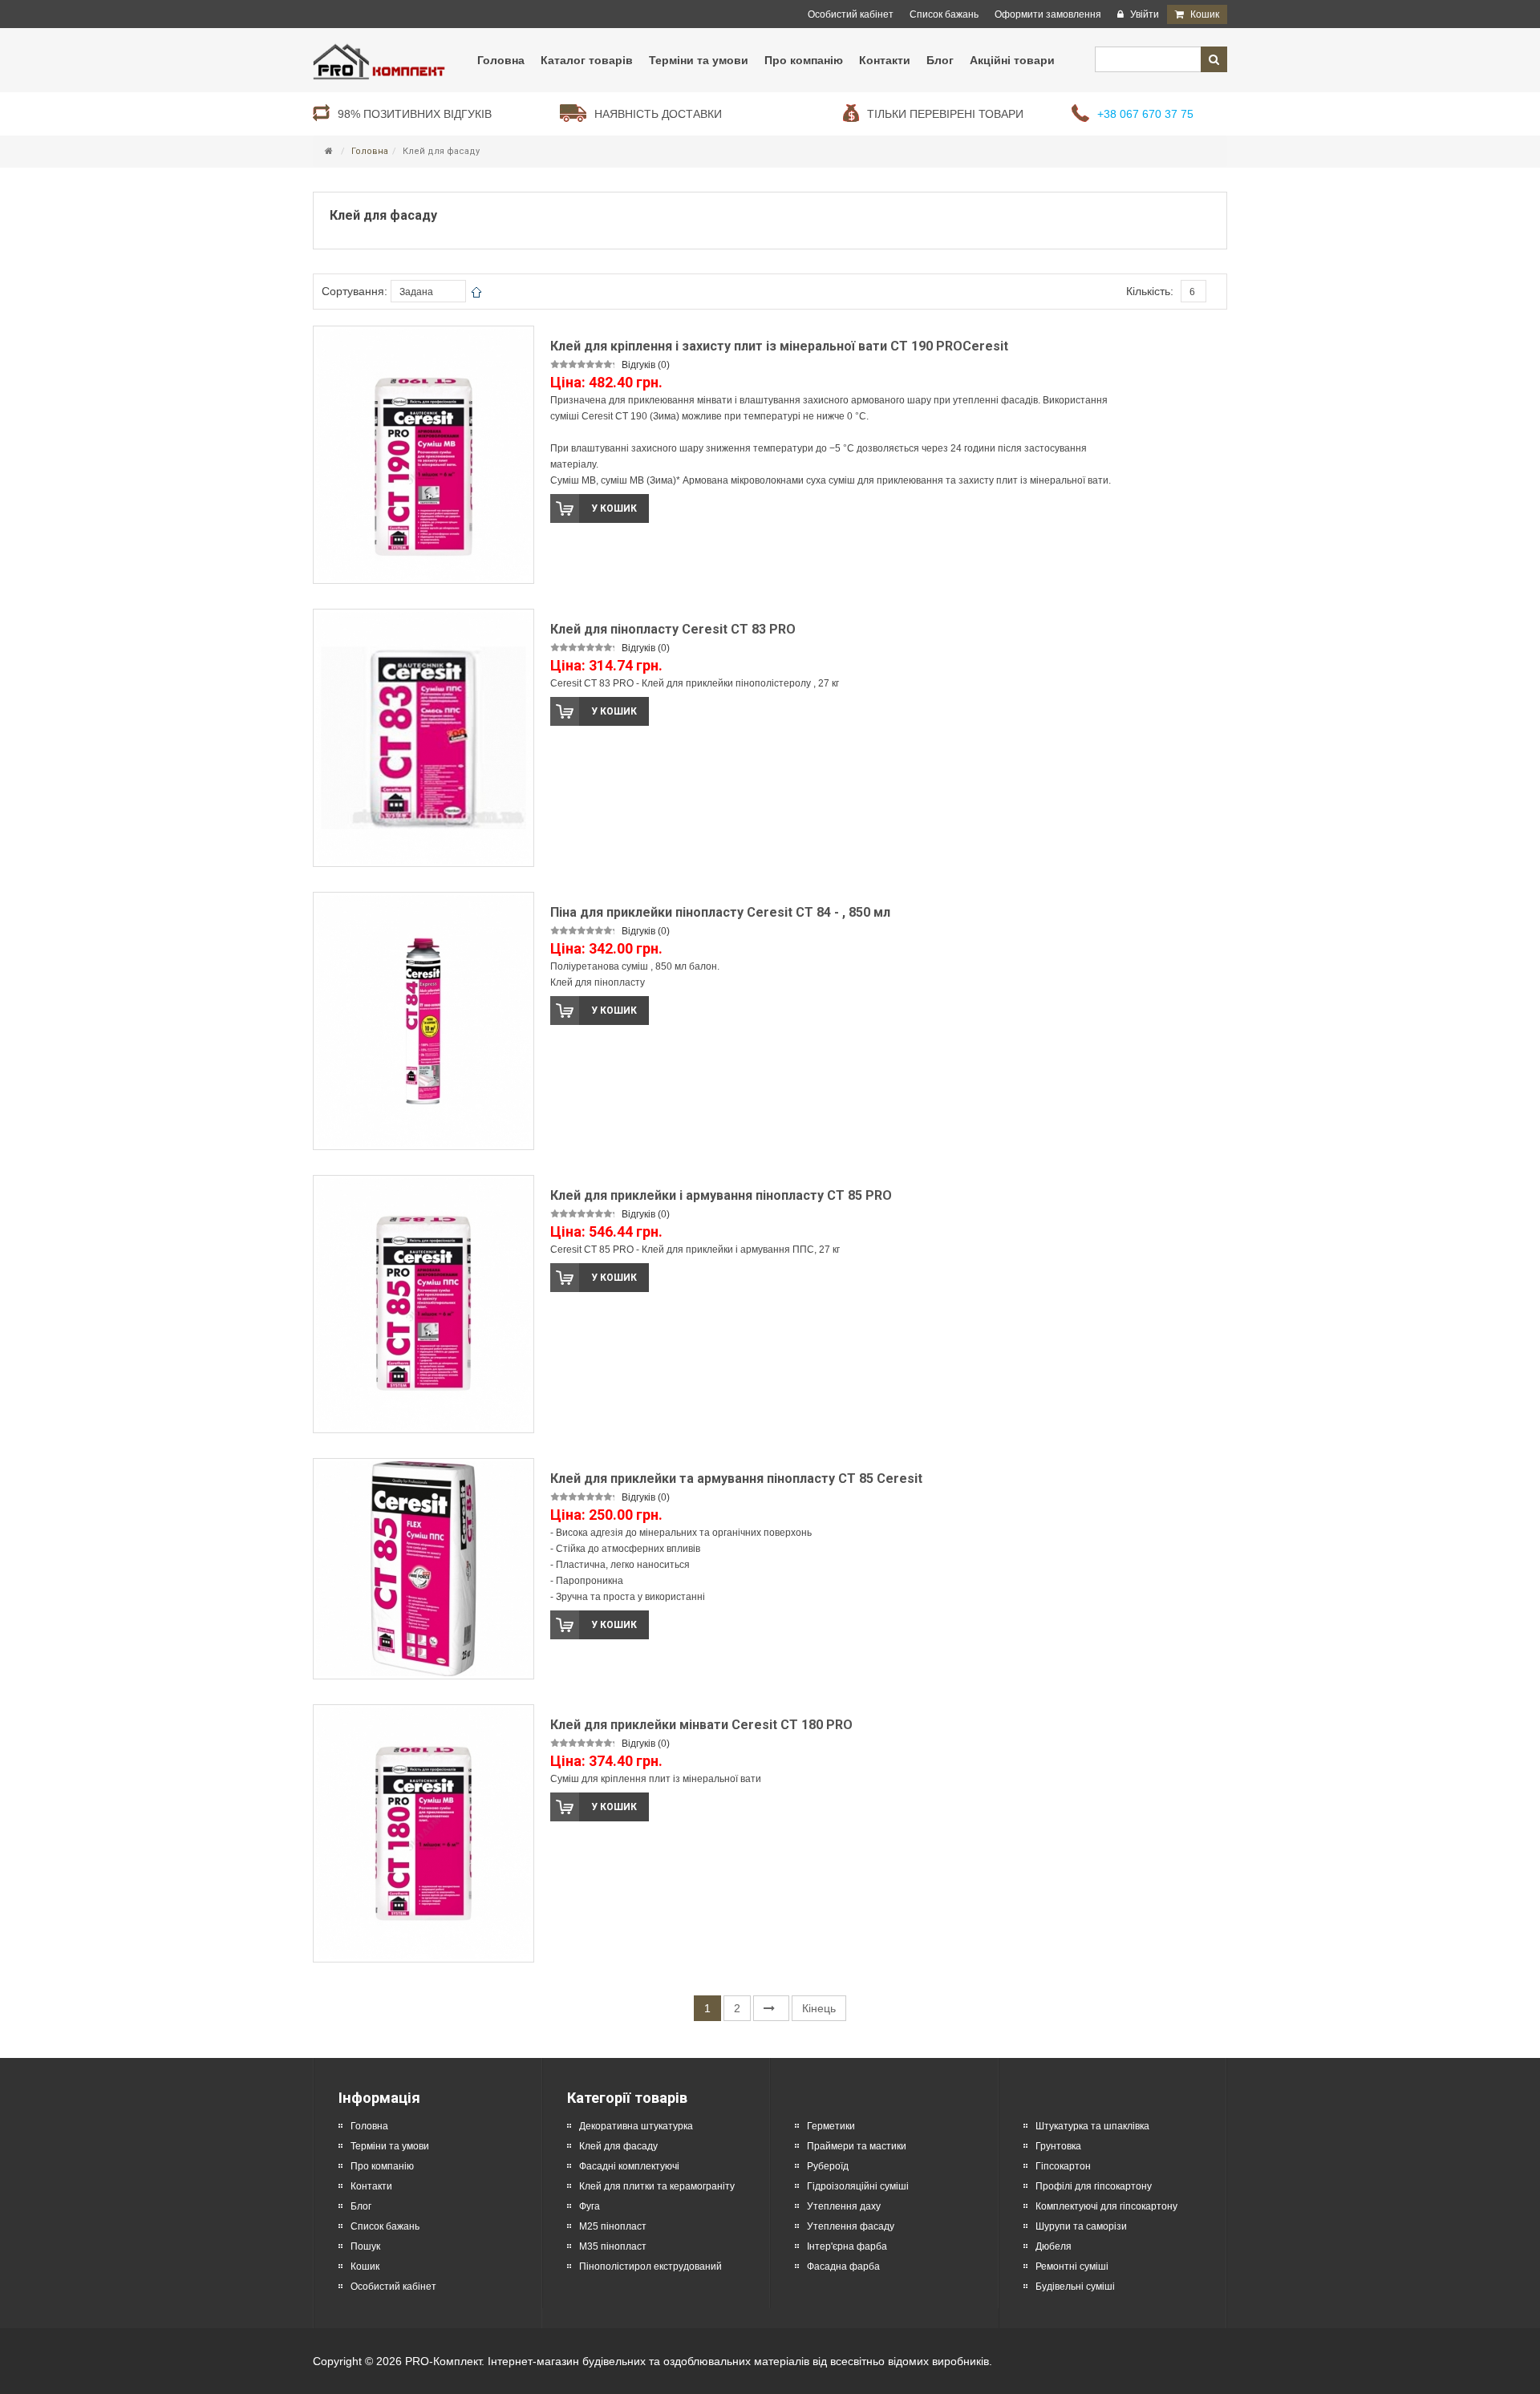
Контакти (371, 2186)
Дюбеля (1054, 2246)
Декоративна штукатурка (636, 2126)
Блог (361, 2206)
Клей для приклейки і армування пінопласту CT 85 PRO (721, 1195)
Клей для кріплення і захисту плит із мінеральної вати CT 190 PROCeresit (779, 346)
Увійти (1143, 14)
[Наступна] (771, 2008)
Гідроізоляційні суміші (858, 2186)
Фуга (590, 2206)
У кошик (614, 508)
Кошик (365, 2266)
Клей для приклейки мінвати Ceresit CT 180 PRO (701, 1725)
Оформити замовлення (1048, 14)
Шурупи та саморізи (1081, 2226)
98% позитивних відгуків (415, 114)
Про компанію (382, 2166)
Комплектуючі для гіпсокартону (1106, 2206)
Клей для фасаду (618, 2146)
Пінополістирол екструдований (650, 2266)
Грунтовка (1058, 2146)
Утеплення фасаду (851, 2226)
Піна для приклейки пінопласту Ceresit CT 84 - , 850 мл (720, 912)
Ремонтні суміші (1072, 2266)
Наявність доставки (658, 114)
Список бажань (944, 14)
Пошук (365, 2246)
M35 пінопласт (613, 2246)
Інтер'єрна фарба (847, 2246)
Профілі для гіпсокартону (1094, 2186)
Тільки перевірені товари (945, 114)
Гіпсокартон (1063, 2166)
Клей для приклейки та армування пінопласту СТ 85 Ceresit (736, 1479)
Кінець (819, 2008)
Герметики (831, 2126)
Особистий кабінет (851, 14)
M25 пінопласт (613, 2226)
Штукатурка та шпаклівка (1092, 2126)
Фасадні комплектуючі (629, 2166)
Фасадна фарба (843, 2266)
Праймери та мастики (857, 2146)
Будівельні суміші (1075, 2287)
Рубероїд (828, 2166)
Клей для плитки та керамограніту (657, 2186)
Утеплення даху (844, 2206)
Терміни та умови (390, 2146)
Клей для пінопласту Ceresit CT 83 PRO (673, 629)
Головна (370, 151)
